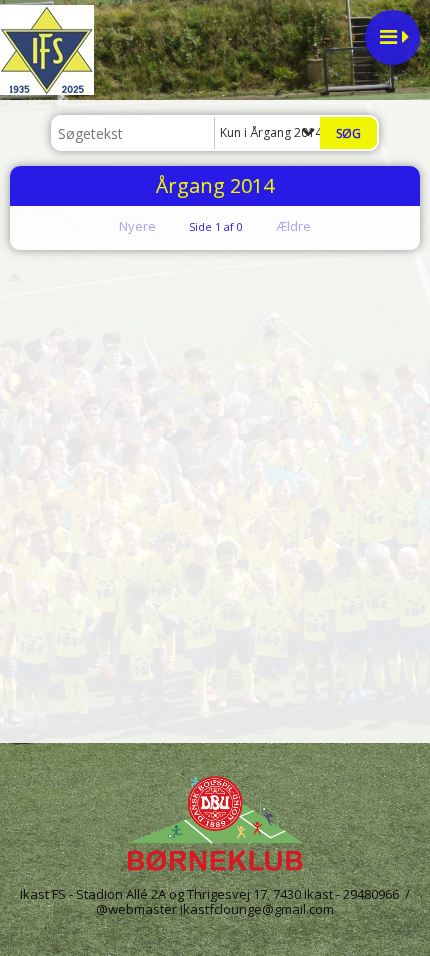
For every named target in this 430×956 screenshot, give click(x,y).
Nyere (137, 226)
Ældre (295, 226)
